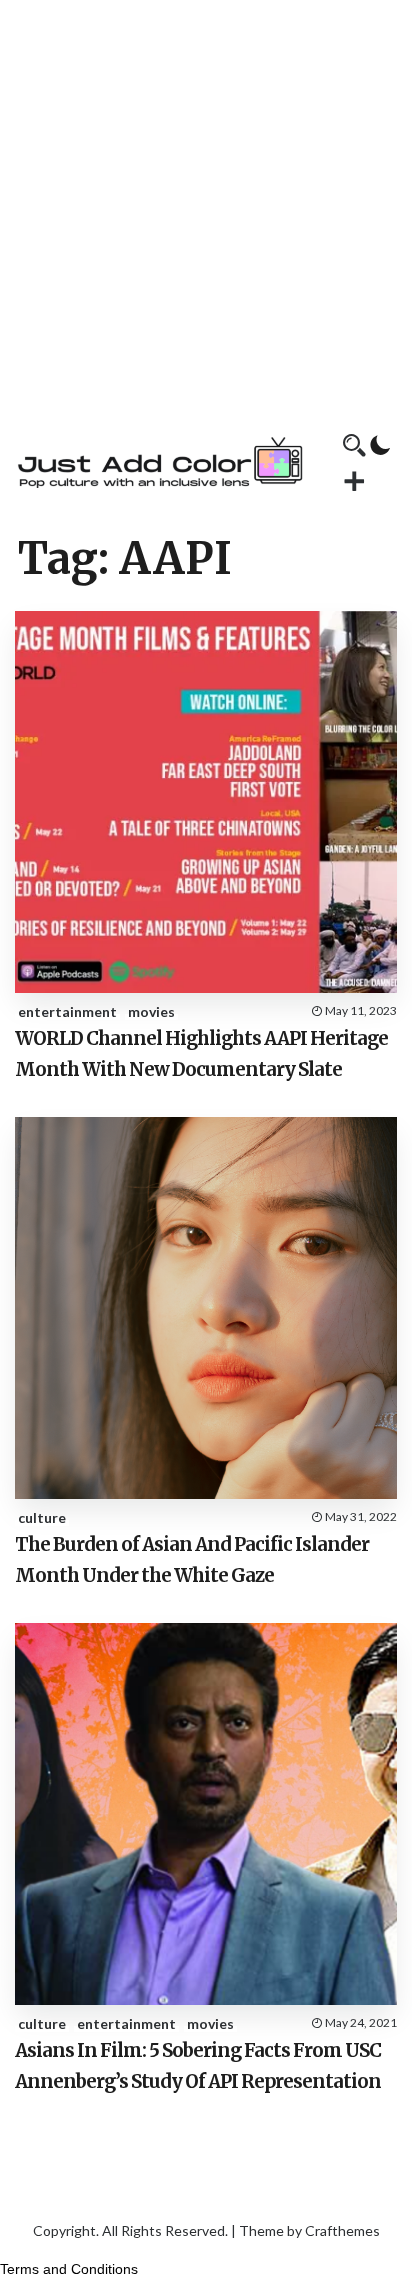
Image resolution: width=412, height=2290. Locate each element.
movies (151, 1011)
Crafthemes (342, 2230)
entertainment (67, 1011)
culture (42, 1517)
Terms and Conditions (69, 2269)
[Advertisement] (206, 206)
